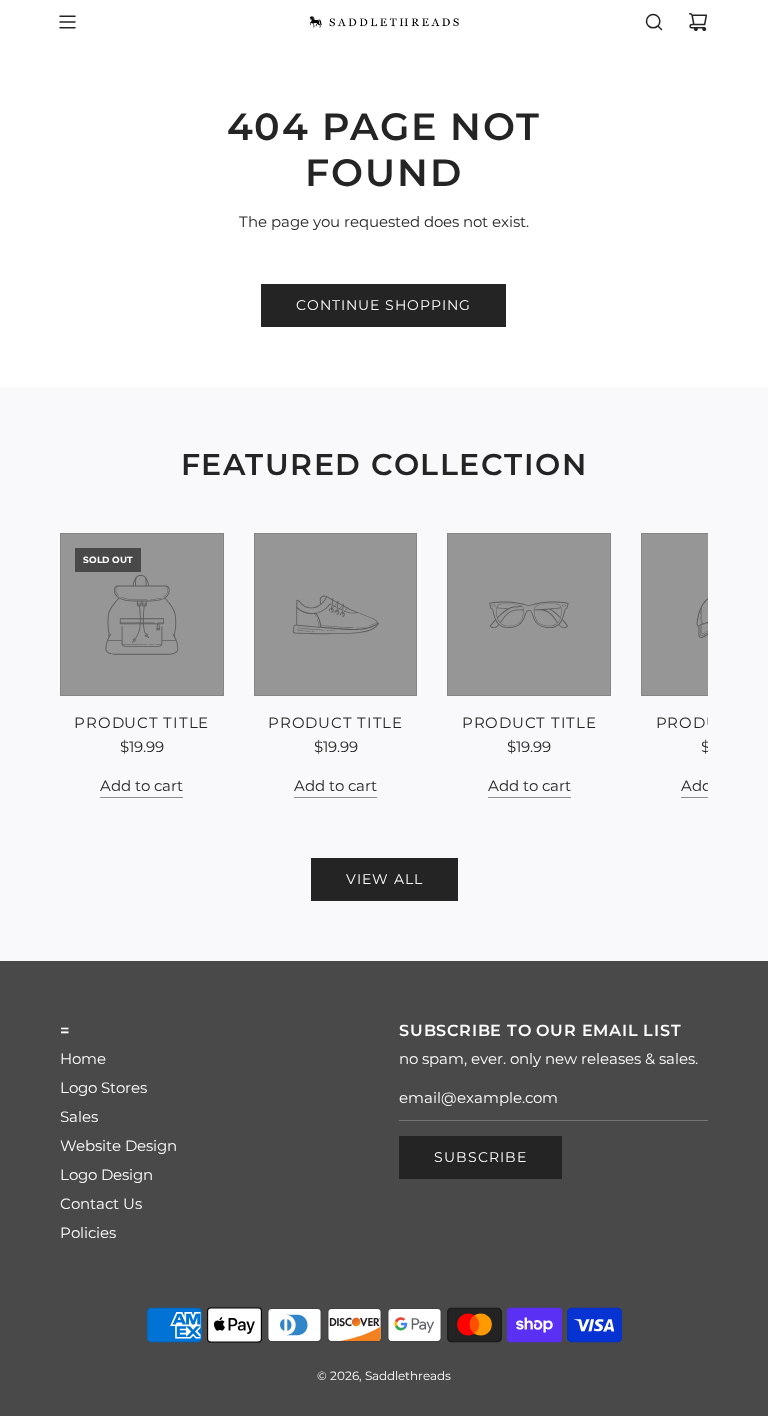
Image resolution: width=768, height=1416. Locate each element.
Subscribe (480, 1157)
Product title (141, 722)
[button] (97, 665)
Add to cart (141, 785)
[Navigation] (67, 22)
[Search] (654, 22)
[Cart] (698, 22)
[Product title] (142, 615)
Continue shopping (383, 305)
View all (384, 879)
